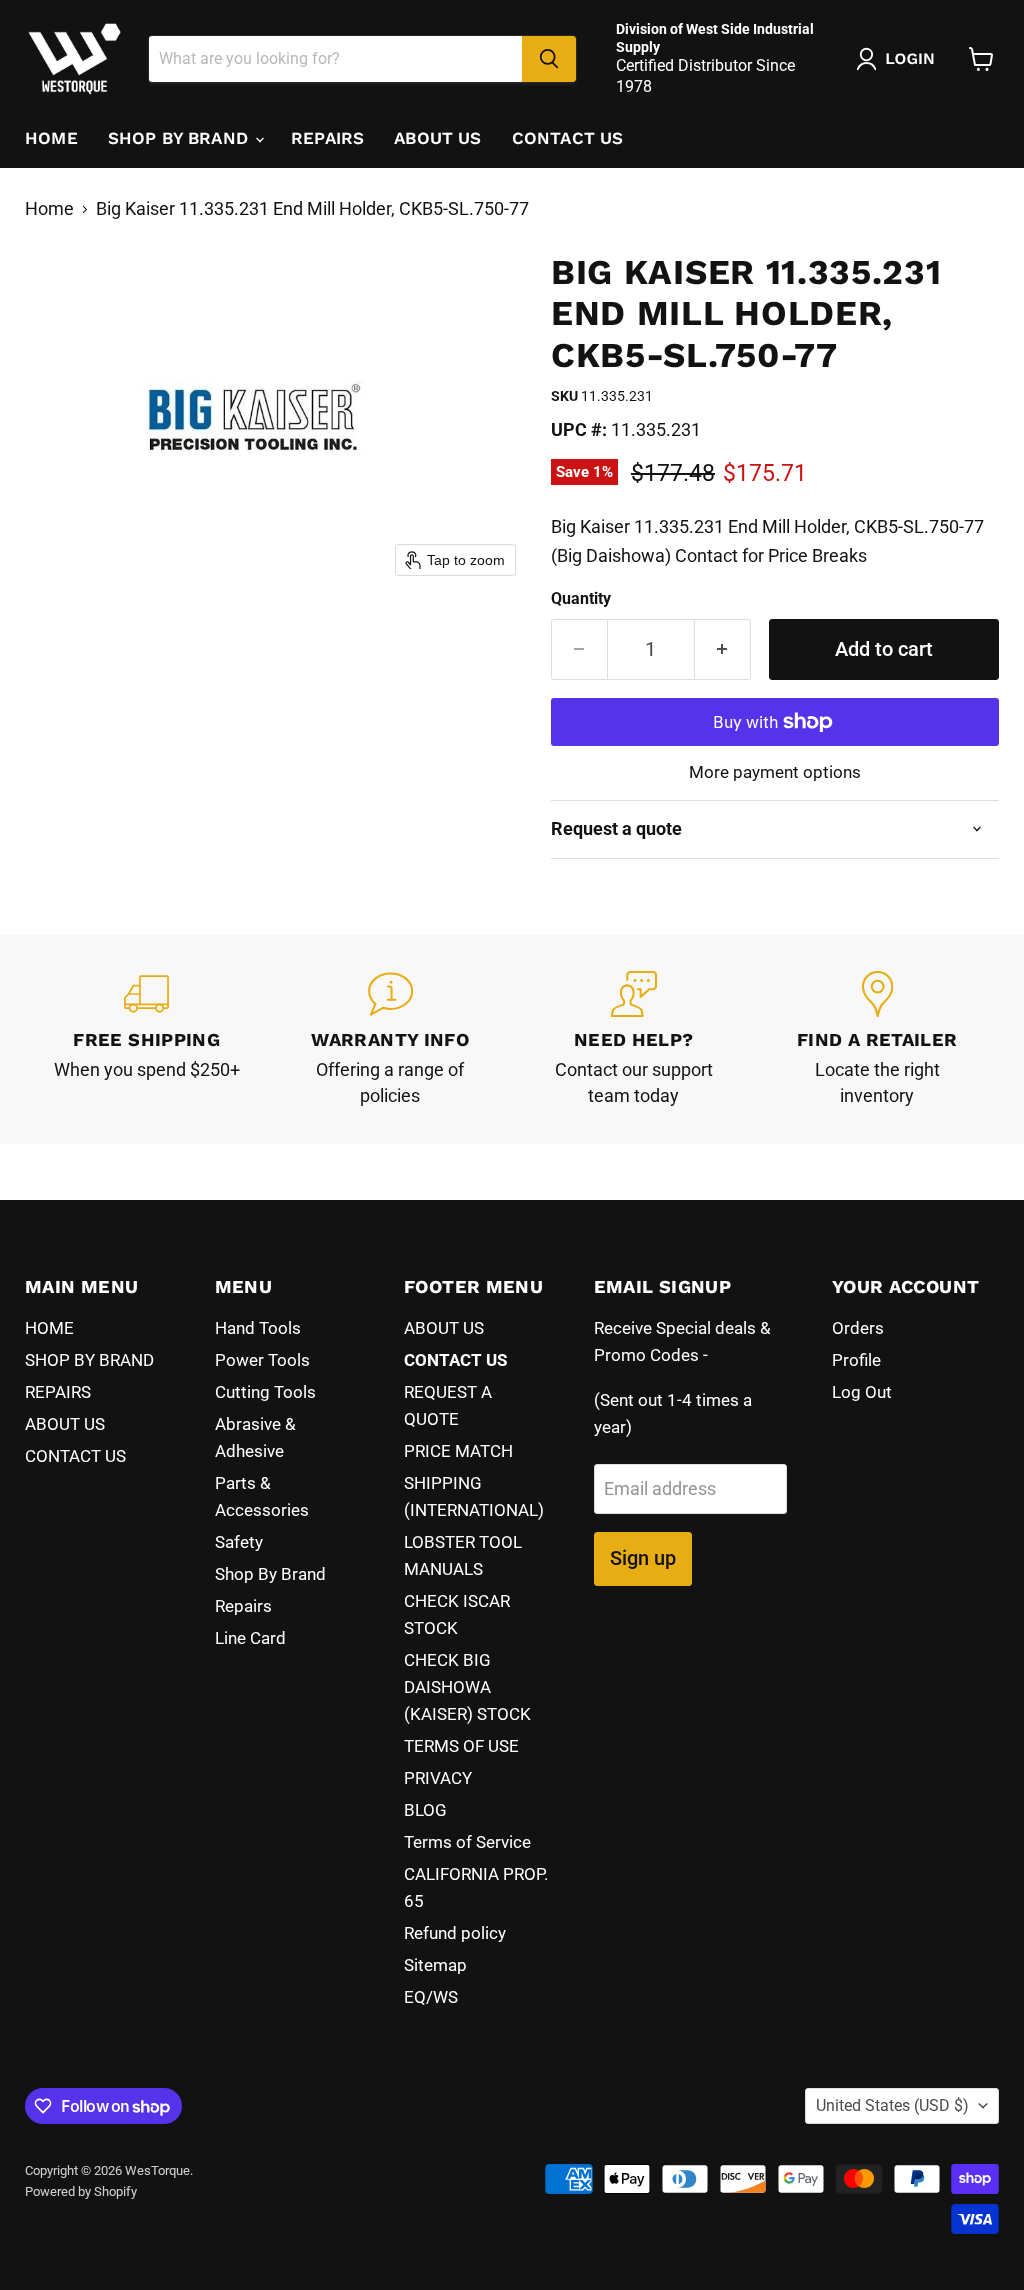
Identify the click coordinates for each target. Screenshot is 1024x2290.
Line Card (250, 1638)
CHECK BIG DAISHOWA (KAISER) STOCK (467, 1687)
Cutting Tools (265, 1392)
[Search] (549, 59)
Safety (239, 1542)
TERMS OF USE (461, 1746)
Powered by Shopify (81, 2191)
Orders (858, 1328)
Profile (856, 1360)
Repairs (243, 1606)
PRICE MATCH (458, 1451)
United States (892, 2105)
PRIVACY (438, 1778)
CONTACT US (568, 138)
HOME (51, 138)
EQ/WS (431, 1997)
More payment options (775, 772)
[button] (900, 59)
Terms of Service (467, 1842)
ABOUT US (437, 138)
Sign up (643, 1558)
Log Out (862, 1392)
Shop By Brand (270, 1574)
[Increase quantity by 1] (723, 649)
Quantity (581, 599)
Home (49, 209)
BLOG (425, 1810)
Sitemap (435, 1965)
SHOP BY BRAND (180, 138)
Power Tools (262, 1360)
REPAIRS (327, 138)
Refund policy (455, 1933)
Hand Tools (258, 1328)
